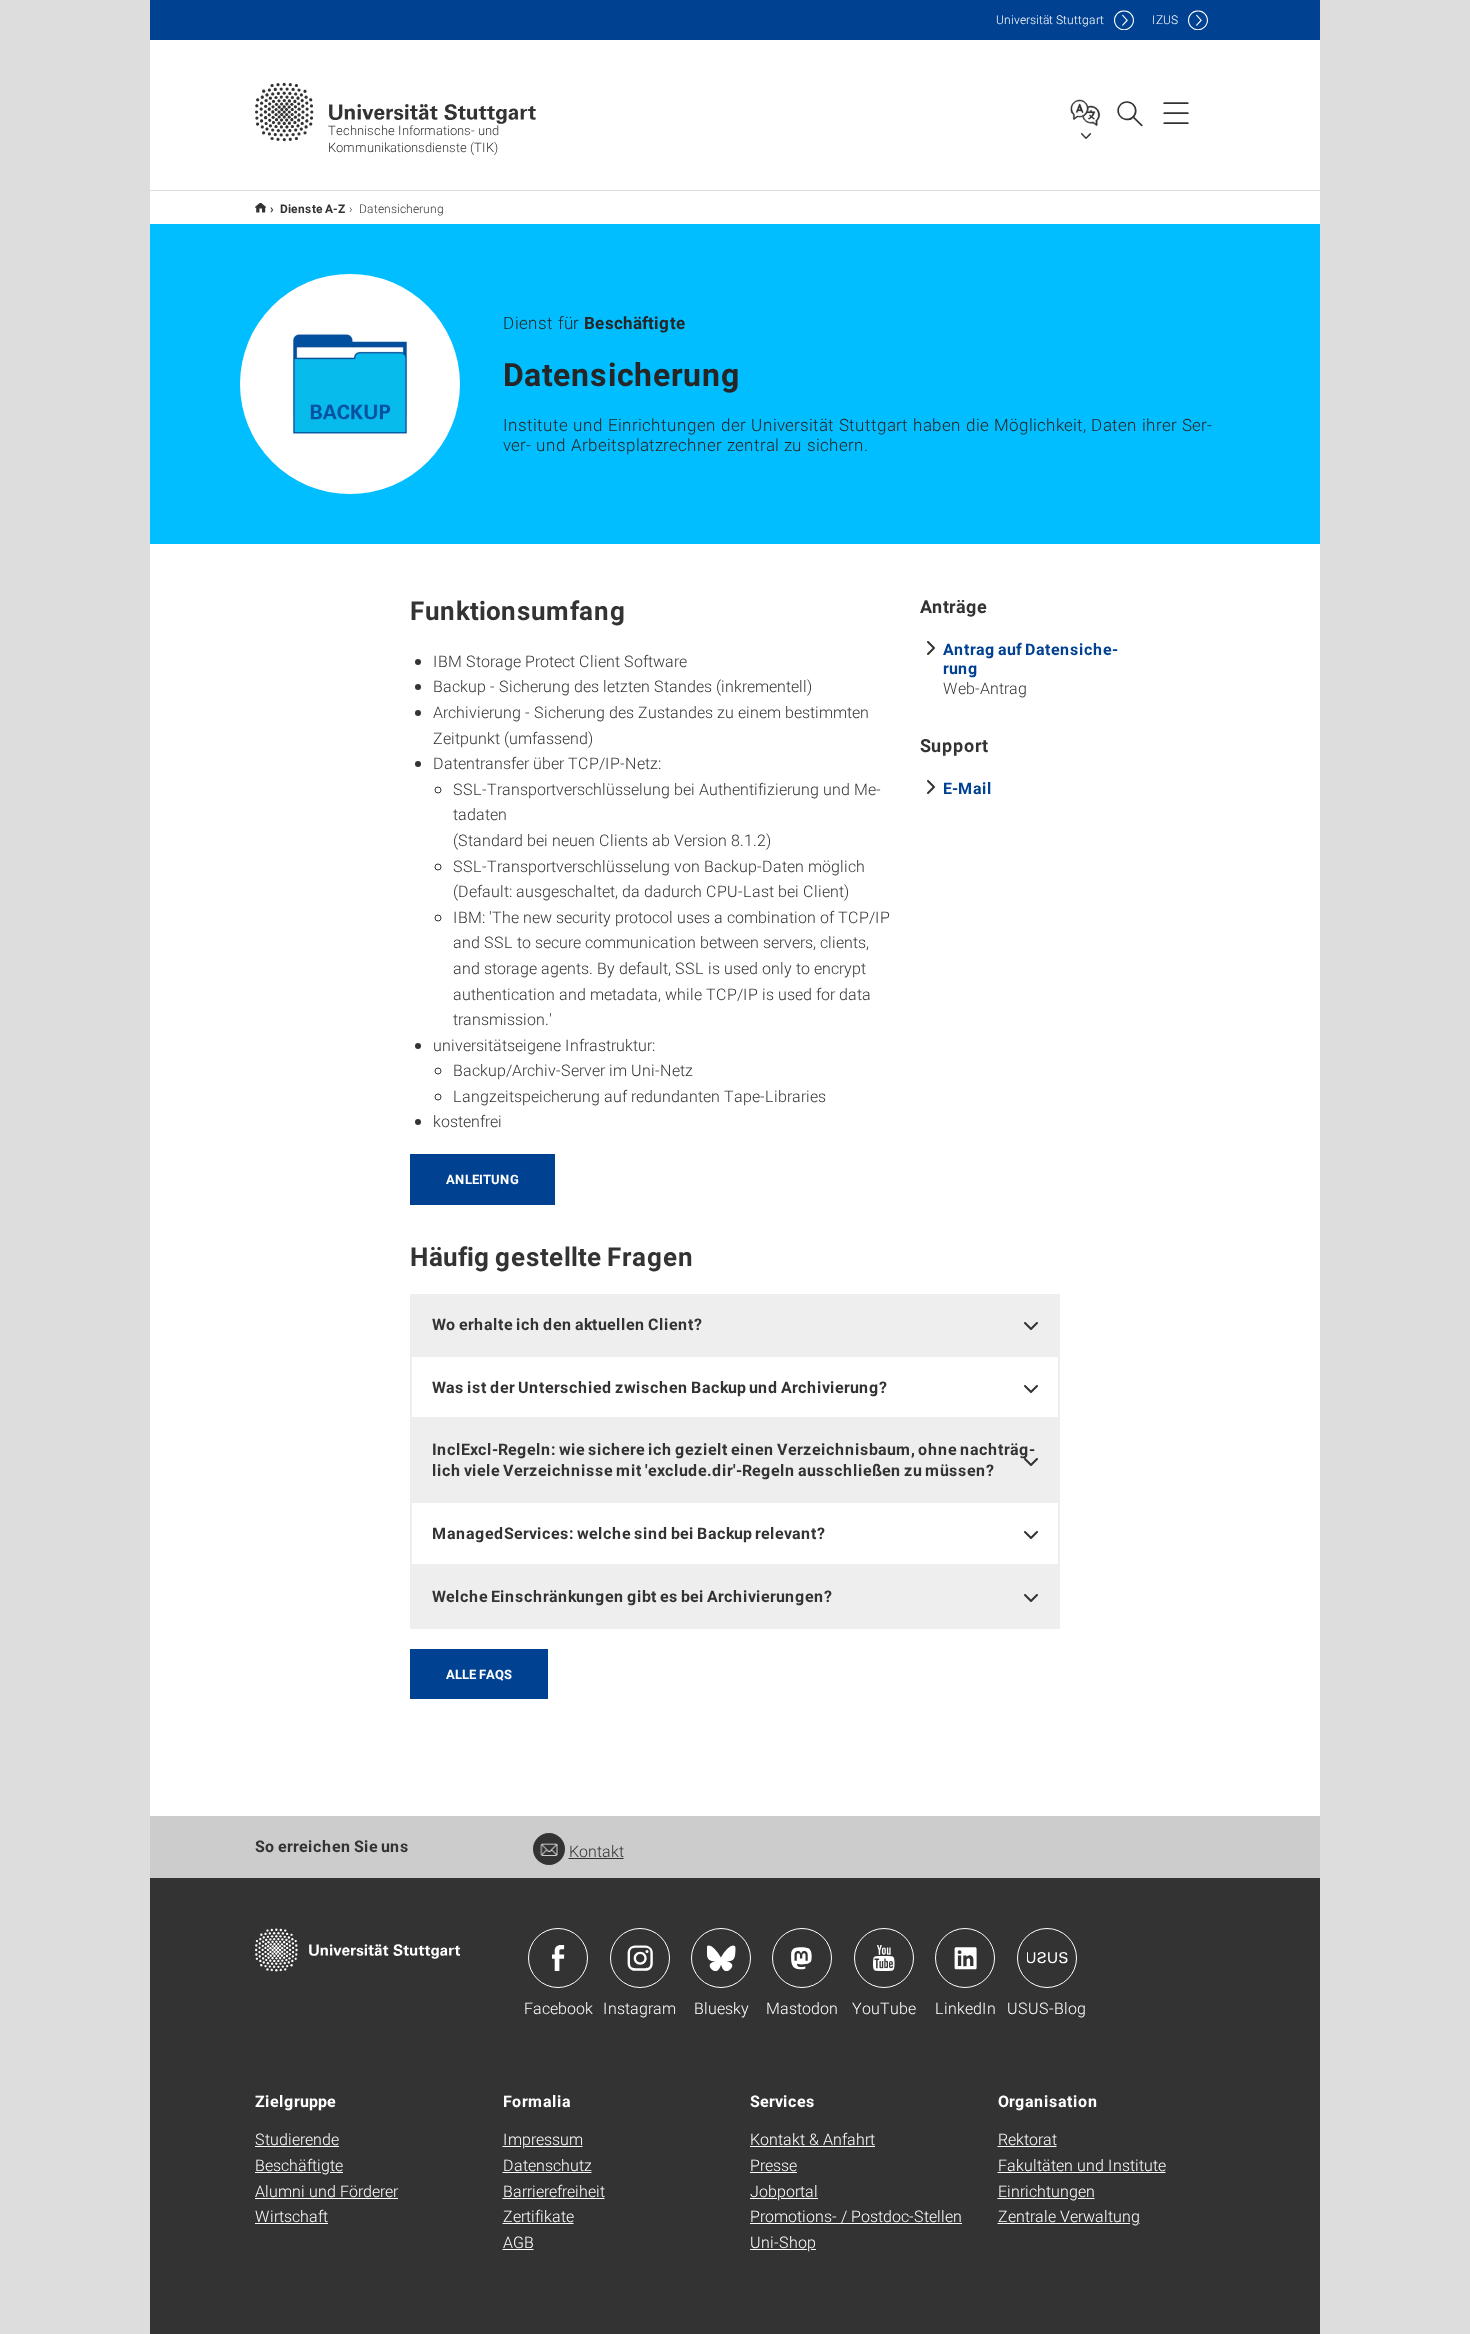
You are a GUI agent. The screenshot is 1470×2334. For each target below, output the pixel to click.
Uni (1050, 19)
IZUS (1165, 19)
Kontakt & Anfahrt (812, 2138)
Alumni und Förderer (326, 2190)
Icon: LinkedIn (965, 1958)
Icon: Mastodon (802, 1958)
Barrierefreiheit (554, 2190)
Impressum (543, 2138)
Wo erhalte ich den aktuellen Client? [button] (567, 1323)
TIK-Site (260, 207)
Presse (773, 2164)
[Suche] (1129, 112)
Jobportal (784, 2190)
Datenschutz (547, 2164)
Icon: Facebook (558, 1958)
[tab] (735, 1324)
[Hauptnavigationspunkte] (1176, 112)
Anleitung (482, 1179)
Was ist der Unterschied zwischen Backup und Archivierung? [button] (659, 1386)
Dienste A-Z (312, 208)
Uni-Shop (783, 2241)
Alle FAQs (479, 1674)
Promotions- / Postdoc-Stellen (856, 2215)
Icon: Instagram (640, 1958)
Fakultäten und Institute (1082, 2164)
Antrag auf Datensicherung (1030, 658)
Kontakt (596, 1850)
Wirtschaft (291, 2215)
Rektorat (1027, 2138)
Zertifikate (538, 2215)
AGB (518, 2241)
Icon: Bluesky (721, 1958)
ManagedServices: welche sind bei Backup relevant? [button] (628, 1532)
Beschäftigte (299, 2164)
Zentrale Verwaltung (1069, 2215)
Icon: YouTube (884, 1958)
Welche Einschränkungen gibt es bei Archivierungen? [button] (632, 1595)
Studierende (297, 2138)
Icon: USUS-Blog (1047, 1958)
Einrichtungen (1046, 2190)
